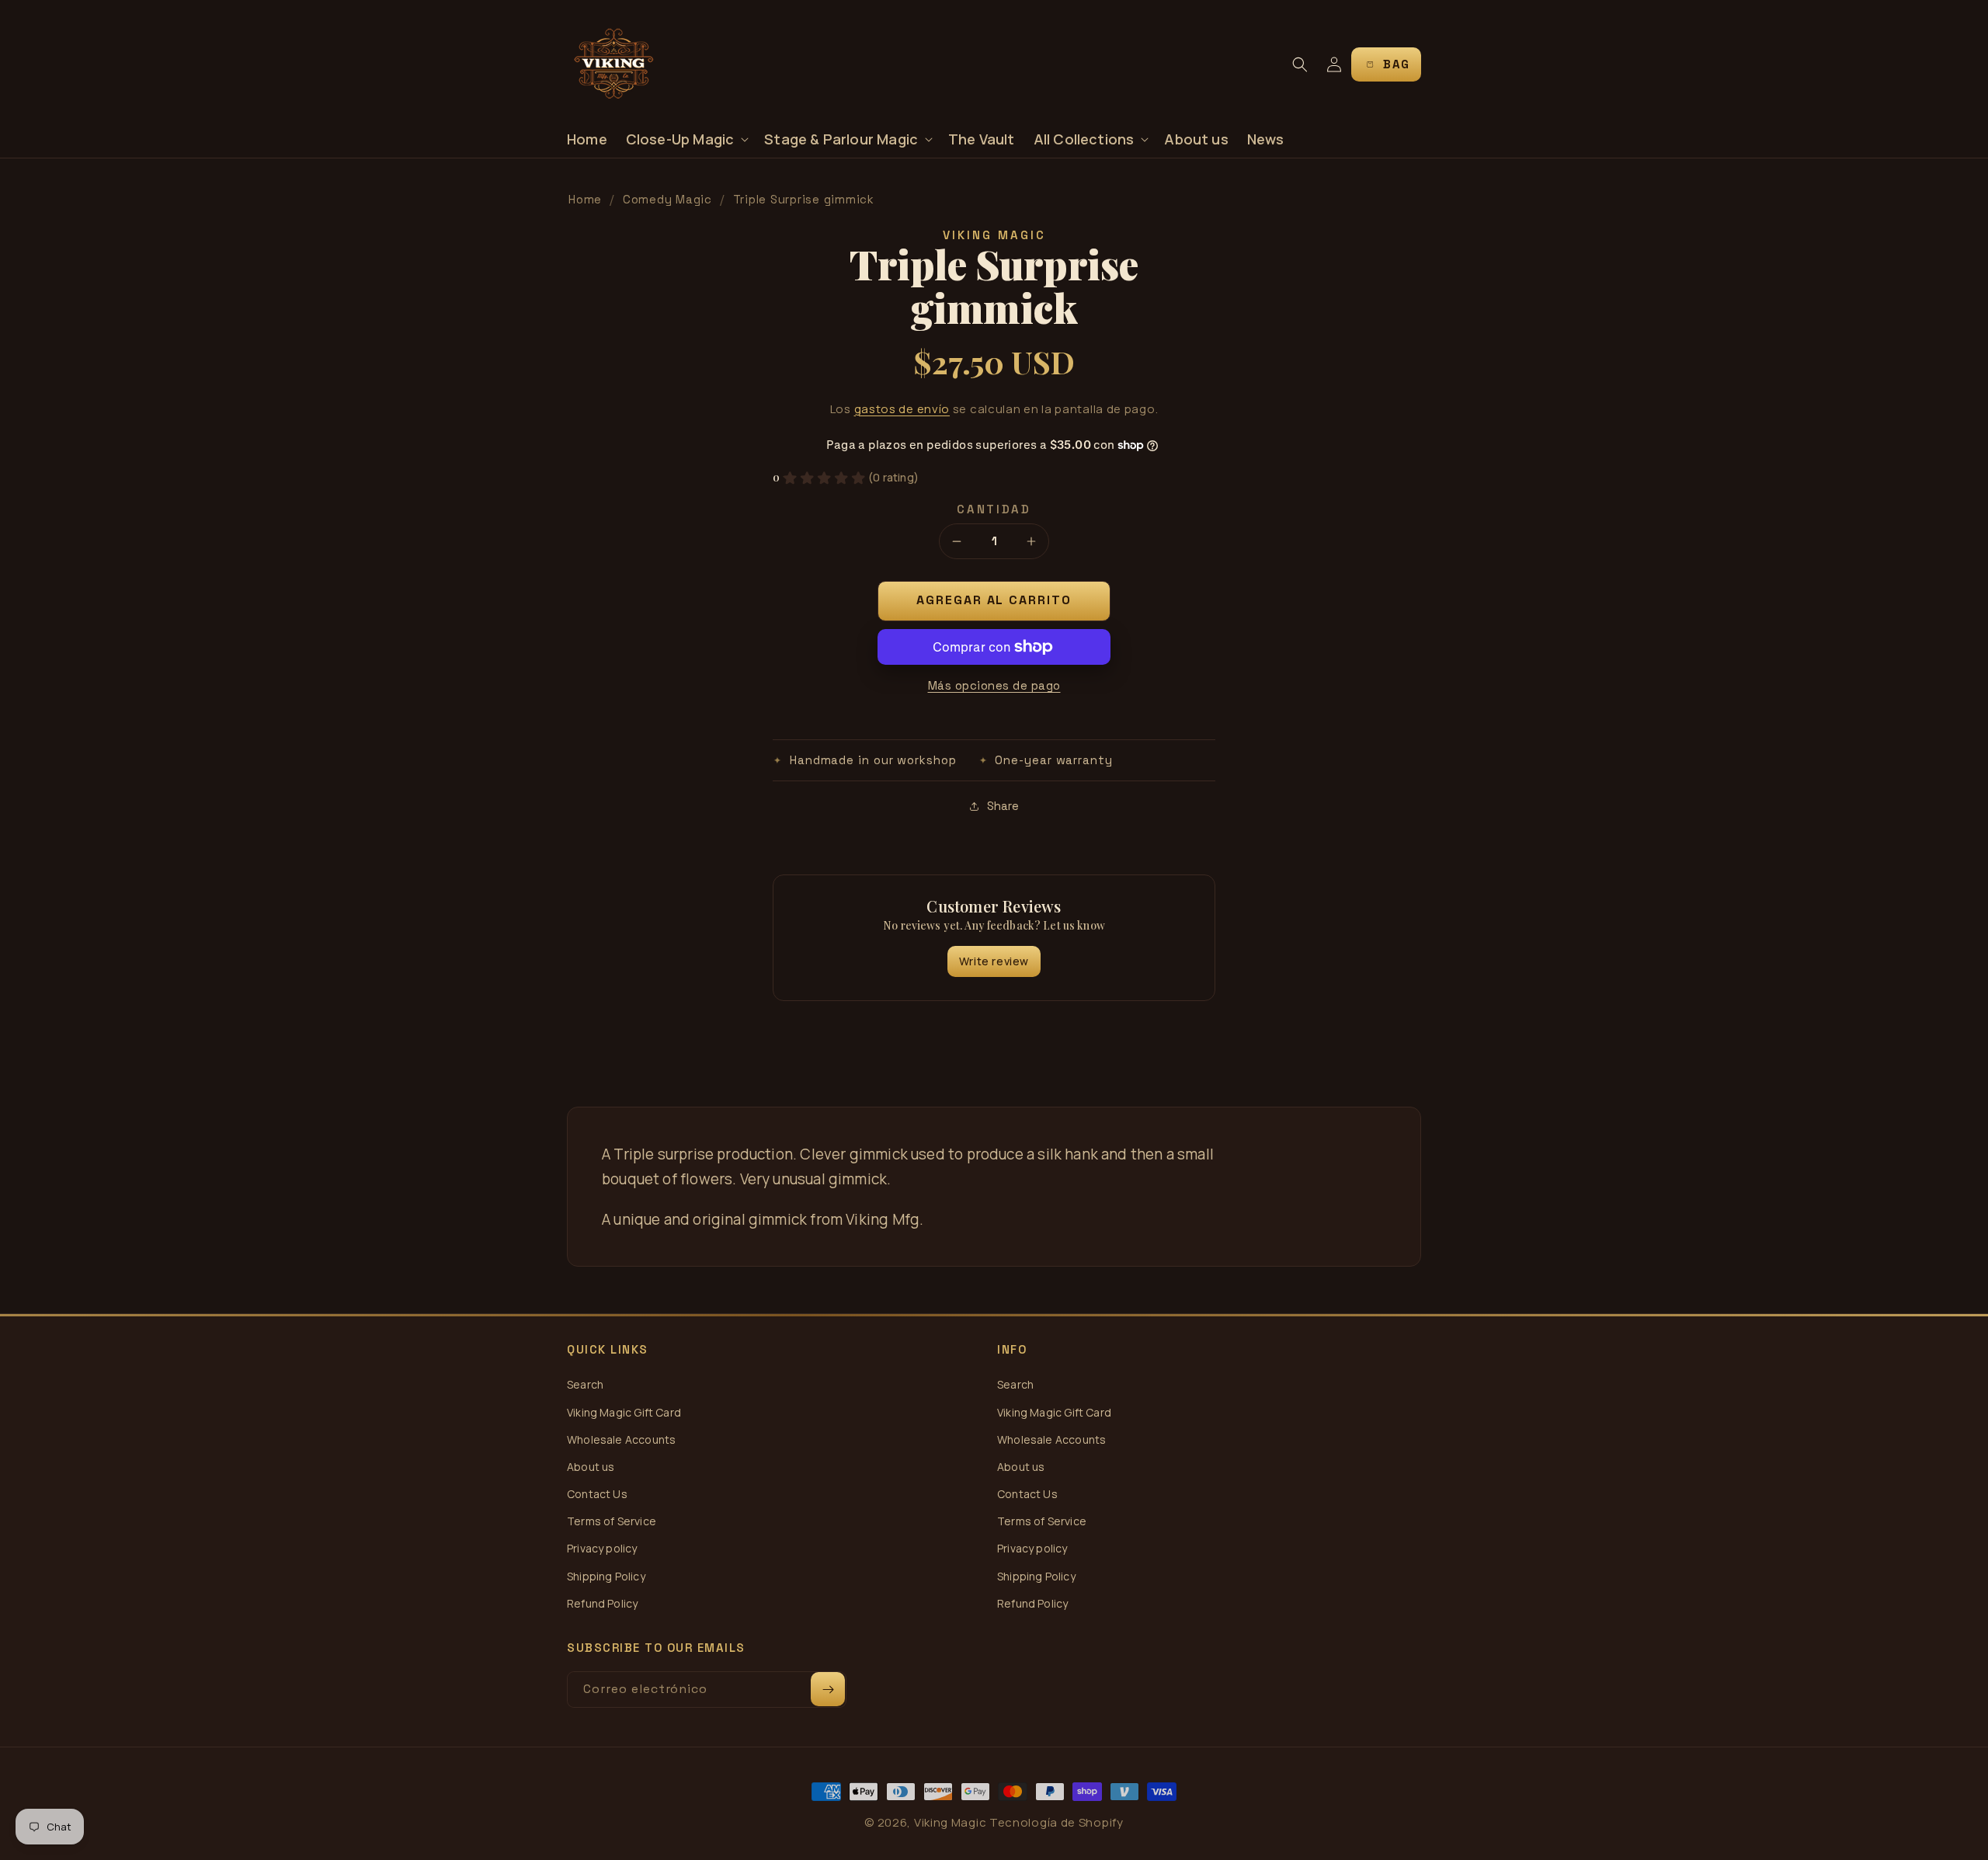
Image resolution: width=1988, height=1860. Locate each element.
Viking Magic (950, 1822)
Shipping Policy (606, 1576)
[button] (686, 139)
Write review (994, 961)
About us (591, 1467)
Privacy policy (602, 1548)
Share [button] (1003, 806)
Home (585, 199)
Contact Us (597, 1494)
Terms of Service (612, 1521)
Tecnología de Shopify (1057, 1822)
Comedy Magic (667, 199)
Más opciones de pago (994, 685)
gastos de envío (902, 409)
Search (585, 1384)
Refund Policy (602, 1603)
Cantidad (994, 509)
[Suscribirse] (828, 1689)
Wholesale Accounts (621, 1439)
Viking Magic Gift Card (624, 1412)
